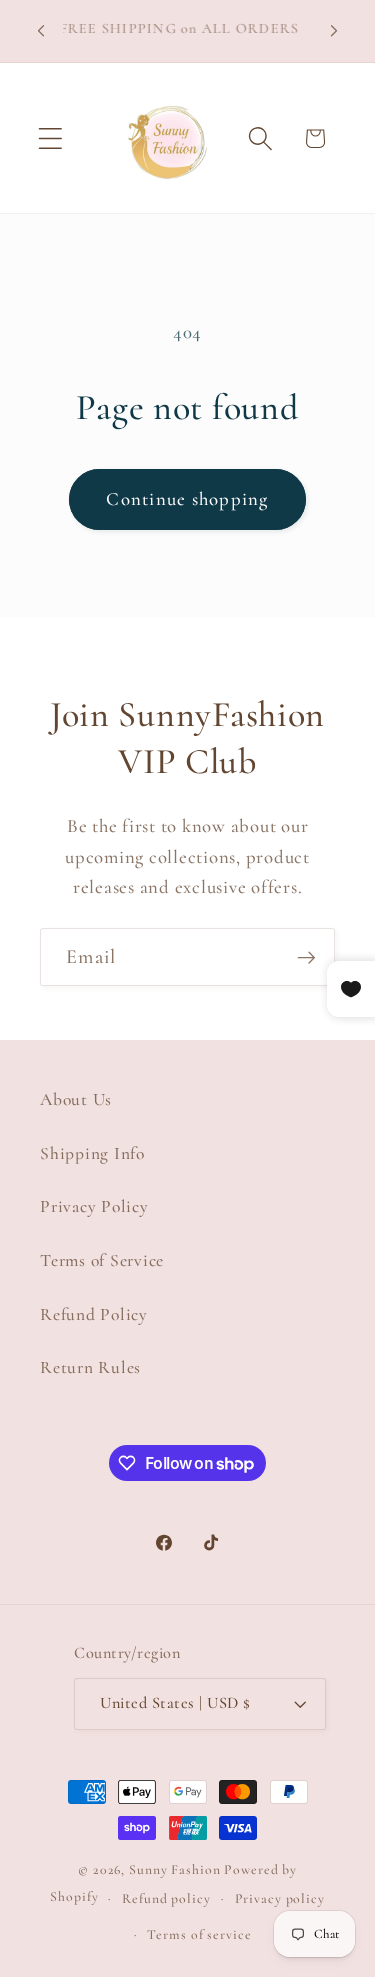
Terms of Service (102, 1260)
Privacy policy (280, 1898)
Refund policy (166, 1898)
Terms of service (199, 1934)
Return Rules (90, 1367)
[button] (50, 138)
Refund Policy (94, 1314)
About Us (76, 1099)
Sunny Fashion (174, 1869)
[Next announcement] (334, 31)
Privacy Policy (94, 1206)
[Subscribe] (306, 957)
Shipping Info (92, 1153)
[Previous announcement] (41, 31)
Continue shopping (187, 499)
